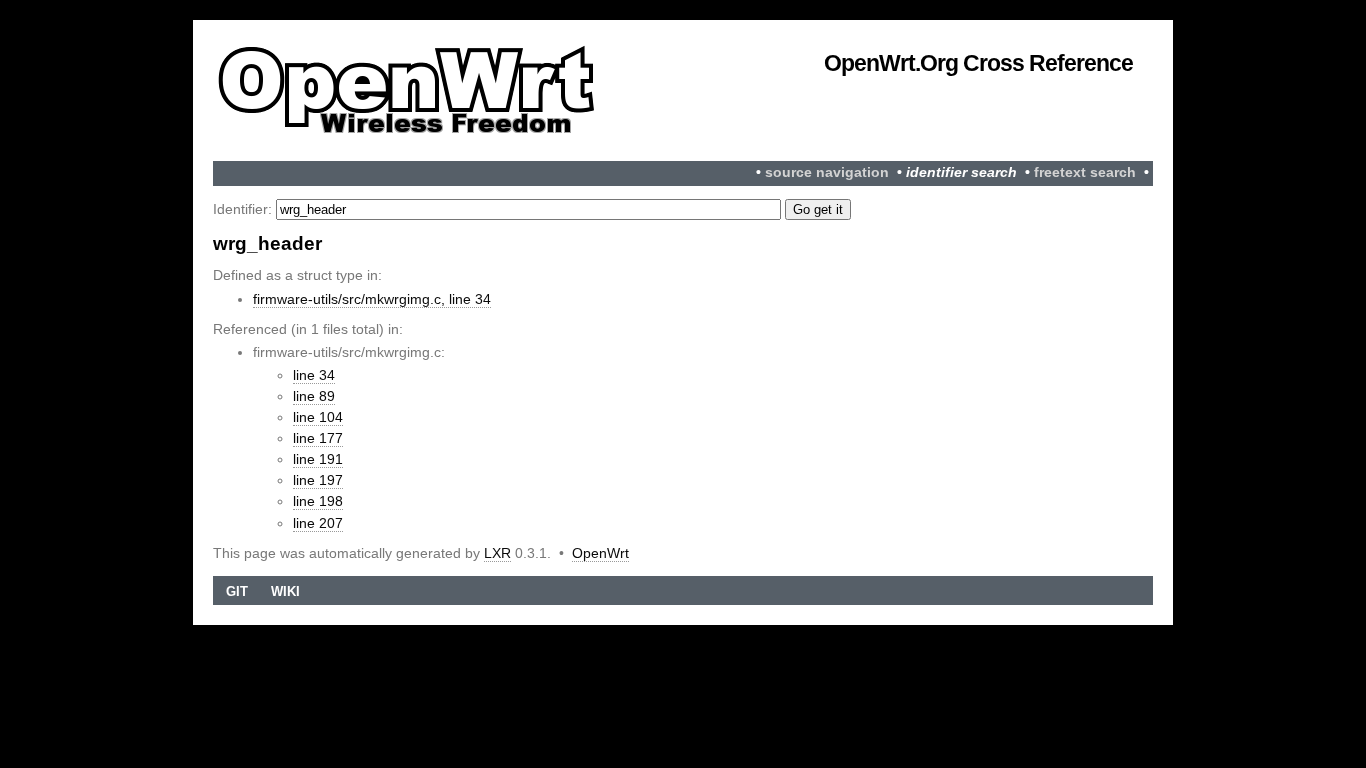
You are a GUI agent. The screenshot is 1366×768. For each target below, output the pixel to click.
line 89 (314, 396)
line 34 (314, 375)
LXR (497, 553)
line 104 (318, 417)
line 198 (318, 501)
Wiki (285, 591)
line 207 (318, 523)
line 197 (318, 480)
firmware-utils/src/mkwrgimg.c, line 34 (372, 299)
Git (237, 591)
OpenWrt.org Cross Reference (978, 63)
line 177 (318, 438)
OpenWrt (600, 553)
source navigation (827, 172)
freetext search (1085, 172)
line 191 (318, 459)
